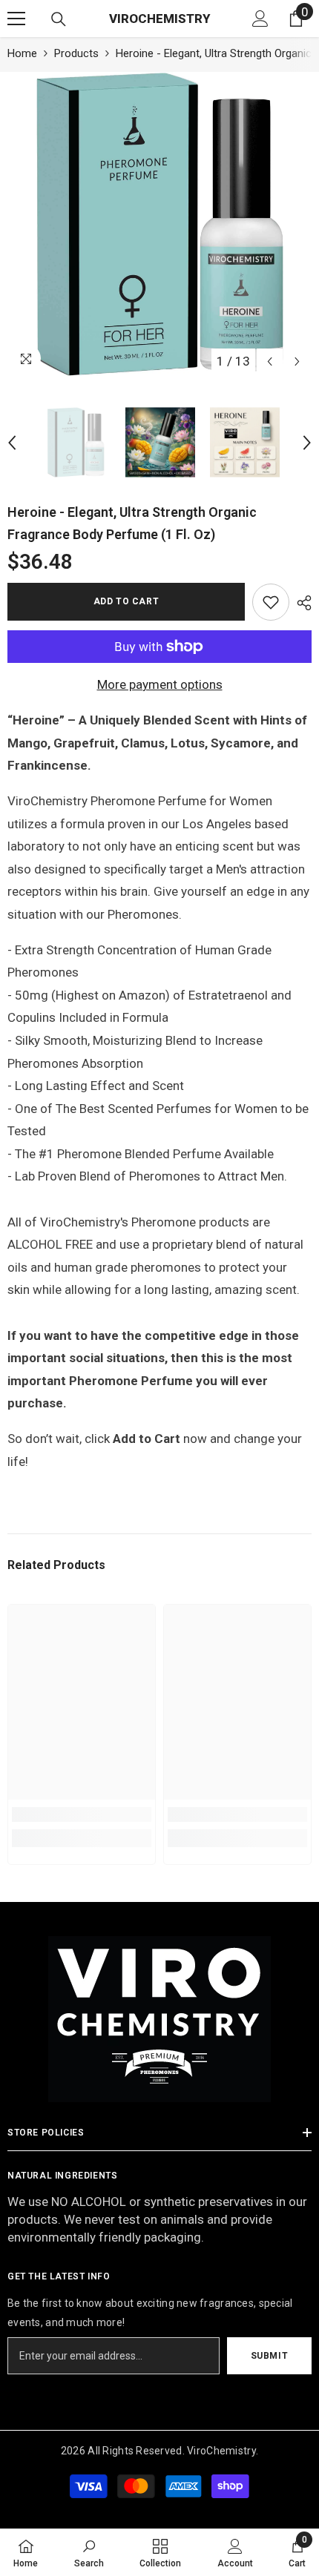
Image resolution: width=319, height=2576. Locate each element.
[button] (270, 361)
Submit (270, 2356)
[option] (159, 224)
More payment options (160, 684)
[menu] (16, 19)
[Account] (260, 19)
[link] (271, 602)
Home (22, 53)
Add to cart (126, 601)
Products (76, 53)
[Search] (59, 19)
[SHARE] (300, 603)
